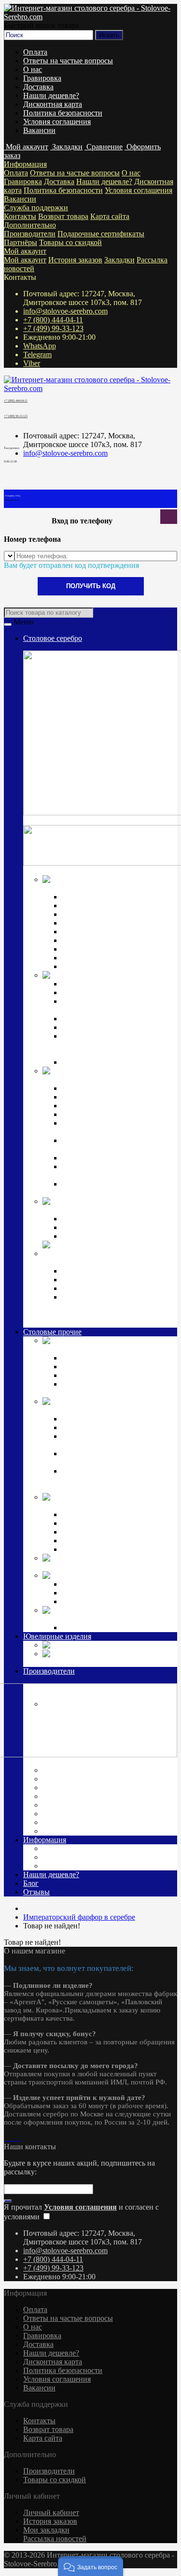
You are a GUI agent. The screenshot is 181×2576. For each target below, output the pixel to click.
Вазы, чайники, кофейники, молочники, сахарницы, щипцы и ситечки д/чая (118, 1045)
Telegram (37, 355)
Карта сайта (110, 216)
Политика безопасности (63, 113)
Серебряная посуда (146, 975)
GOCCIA (77, 1593)
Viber (32, 363)
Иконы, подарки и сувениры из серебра (108, 1262)
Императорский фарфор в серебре (98, 1210)
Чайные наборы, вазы (97, 1427)
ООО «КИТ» (66, 1814)
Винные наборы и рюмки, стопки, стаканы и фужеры (118, 1440)
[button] (91, 2566)
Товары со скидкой (70, 242)
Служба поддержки (36, 208)
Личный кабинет (51, 2512)
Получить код (91, 586)
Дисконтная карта (53, 104)
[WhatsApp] (10, 2138)
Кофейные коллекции (97, 1219)
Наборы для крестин (96, 1158)
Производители (30, 234)
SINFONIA (80, 1601)
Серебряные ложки (93, 897)
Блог (31, 1883)
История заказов (75, 260)
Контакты (20, 216)
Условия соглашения (57, 122)
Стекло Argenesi (132, 1575)
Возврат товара (63, 216)
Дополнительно (30, 225)
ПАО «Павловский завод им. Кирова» (108, 1822)
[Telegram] (14, 2138)
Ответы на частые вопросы (68, 61)
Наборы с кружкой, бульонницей (116, 1541)
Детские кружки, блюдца (103, 1114)
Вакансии (39, 130)
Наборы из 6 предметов (101, 940)
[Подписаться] (8, 2201)
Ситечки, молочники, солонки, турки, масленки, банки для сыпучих (113, 1480)
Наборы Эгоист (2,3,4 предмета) (115, 932)
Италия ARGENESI (77, 1796)
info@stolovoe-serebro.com (65, 311)
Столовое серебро (53, 638)
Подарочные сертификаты (101, 234)
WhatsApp (40, 346)
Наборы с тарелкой (93, 1549)
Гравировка (42, 78)
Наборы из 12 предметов (103, 949)
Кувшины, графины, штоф (105, 984)
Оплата (35, 52)
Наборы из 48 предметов (103, 966)
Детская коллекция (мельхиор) (93, 1506)
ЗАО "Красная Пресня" (83, 1779)
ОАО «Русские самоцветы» (90, 1805)
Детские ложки (87, 1088)
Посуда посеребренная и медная (95, 1410)
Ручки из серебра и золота (105, 1271)
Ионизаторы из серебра (100, 1280)
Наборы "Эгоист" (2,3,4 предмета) (118, 1358)
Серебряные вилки (93, 905)
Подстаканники (88, 1027)
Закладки (119, 260)
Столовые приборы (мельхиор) (94, 1349)
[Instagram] (6, 2138)
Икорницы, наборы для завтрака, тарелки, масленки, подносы (116, 1006)
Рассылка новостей (55, 2539)
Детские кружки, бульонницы (111, 1514)
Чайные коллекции (93, 1227)
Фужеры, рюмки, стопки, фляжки (117, 992)
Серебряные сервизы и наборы (113, 1236)
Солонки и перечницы (99, 1019)
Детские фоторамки (94, 1523)
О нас (33, 69)
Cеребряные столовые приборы (95, 888)
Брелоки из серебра (94, 1288)
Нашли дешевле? (51, 95)
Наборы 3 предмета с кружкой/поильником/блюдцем (113, 1188)
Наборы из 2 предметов (101, 1532)
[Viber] (17, 2138)
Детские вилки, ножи (97, 1097)
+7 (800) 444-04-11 (53, 320)
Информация (25, 164)
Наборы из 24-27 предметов (108, 958)
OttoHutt (56, 1761)
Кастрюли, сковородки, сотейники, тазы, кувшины (106, 1458)
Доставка (38, 87)
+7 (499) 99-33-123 (53, 328)
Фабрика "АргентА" (78, 1831)
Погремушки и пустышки (104, 1106)
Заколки (92, 1645)
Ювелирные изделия (57, 1636)
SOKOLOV (63, 1770)
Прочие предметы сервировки (112, 923)
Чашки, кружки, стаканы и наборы (119, 1062)
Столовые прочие (52, 1332)
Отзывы (36, 1892)
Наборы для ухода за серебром (112, 1628)
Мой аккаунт (25, 251)
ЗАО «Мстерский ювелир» (89, 1787)
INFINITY (79, 1584)
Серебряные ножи (92, 914)
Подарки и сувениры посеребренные (104, 1567)
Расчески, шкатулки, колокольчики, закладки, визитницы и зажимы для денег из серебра (119, 1310)
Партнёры (21, 242)
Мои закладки (46, 2530)
